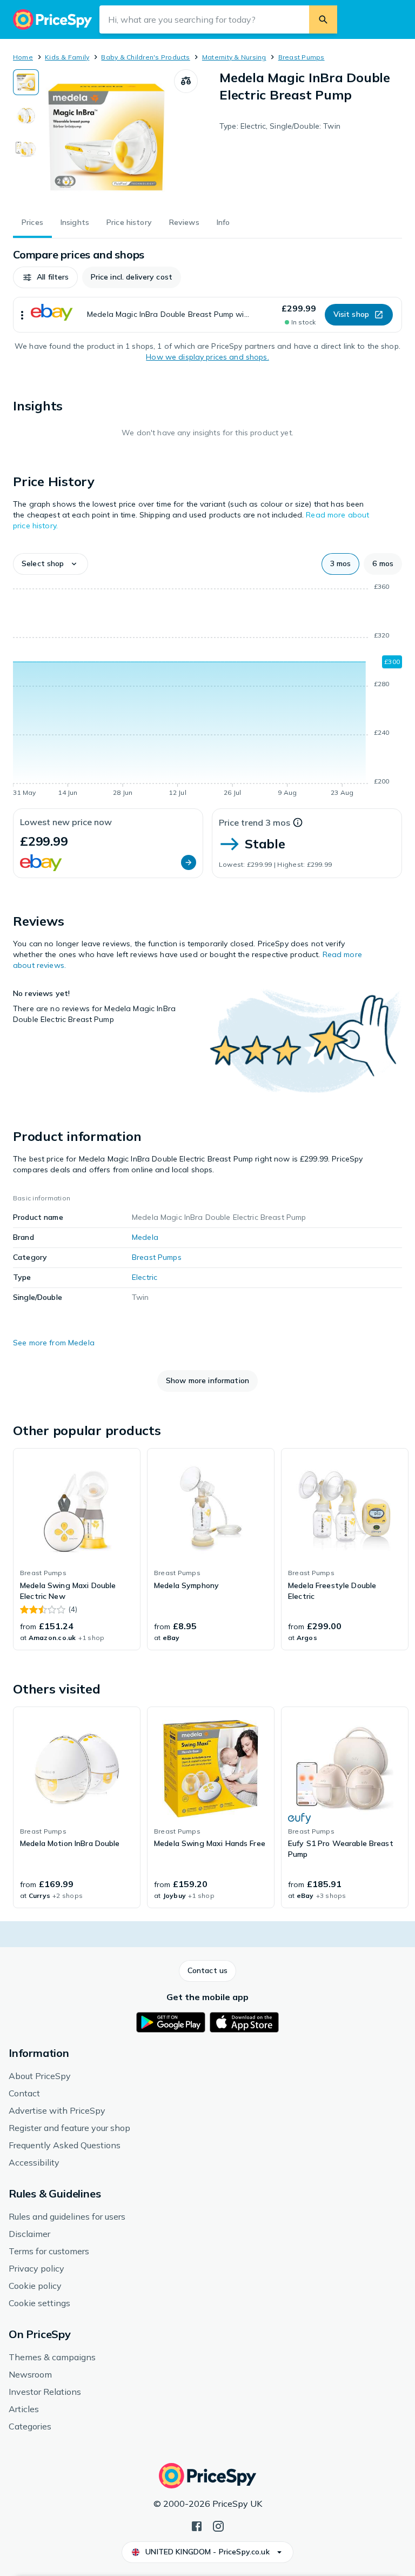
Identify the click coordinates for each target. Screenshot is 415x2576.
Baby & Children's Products (145, 57)
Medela (145, 1237)
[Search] (323, 19)
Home (23, 57)
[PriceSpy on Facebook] (197, 2525)
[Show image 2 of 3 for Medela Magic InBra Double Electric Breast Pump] (26, 116)
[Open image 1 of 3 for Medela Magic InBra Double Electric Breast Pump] (106, 137)
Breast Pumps (302, 57)
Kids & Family (67, 57)
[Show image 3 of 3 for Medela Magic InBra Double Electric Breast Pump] (26, 149)
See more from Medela (54, 1343)
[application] (207, 692)
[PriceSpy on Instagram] (218, 2525)
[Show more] (22, 315)
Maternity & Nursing (234, 57)
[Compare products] (186, 81)
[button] (45, 277)
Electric (145, 1277)
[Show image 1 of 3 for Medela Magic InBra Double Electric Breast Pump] (26, 82)
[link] (77, 1549)
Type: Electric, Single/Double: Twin (280, 126)
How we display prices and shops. (207, 357)
